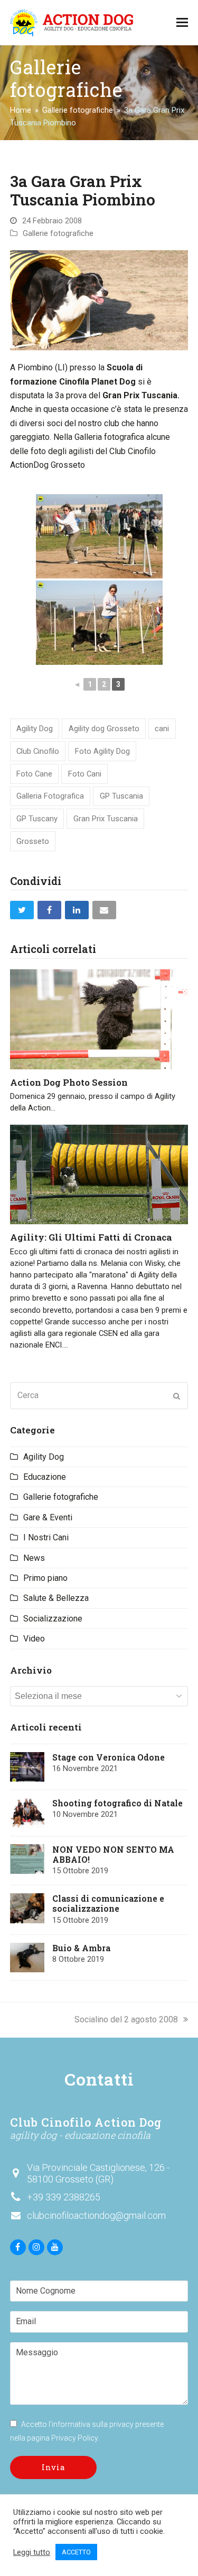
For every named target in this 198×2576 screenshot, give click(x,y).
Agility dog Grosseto (104, 729)
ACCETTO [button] (76, 2552)
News (34, 1558)
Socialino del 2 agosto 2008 (126, 2019)
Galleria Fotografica (50, 796)
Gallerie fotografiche (58, 233)
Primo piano (45, 1578)
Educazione (45, 1477)
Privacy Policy (74, 2438)
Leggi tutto (32, 2552)
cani (162, 729)
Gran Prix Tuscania (106, 819)
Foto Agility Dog (102, 751)
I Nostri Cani (46, 1537)
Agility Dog (35, 729)
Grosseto (33, 841)
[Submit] (177, 1396)
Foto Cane (34, 774)
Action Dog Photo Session (69, 1082)
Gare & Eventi (48, 1517)
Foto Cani (85, 774)
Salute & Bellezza (56, 1598)
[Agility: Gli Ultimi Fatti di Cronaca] (99, 1174)
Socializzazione (53, 1619)
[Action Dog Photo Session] (99, 1019)
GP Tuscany (37, 819)
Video (34, 1639)
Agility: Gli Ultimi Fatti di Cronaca (91, 1237)
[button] (182, 23)
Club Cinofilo (38, 751)
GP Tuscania (121, 796)
